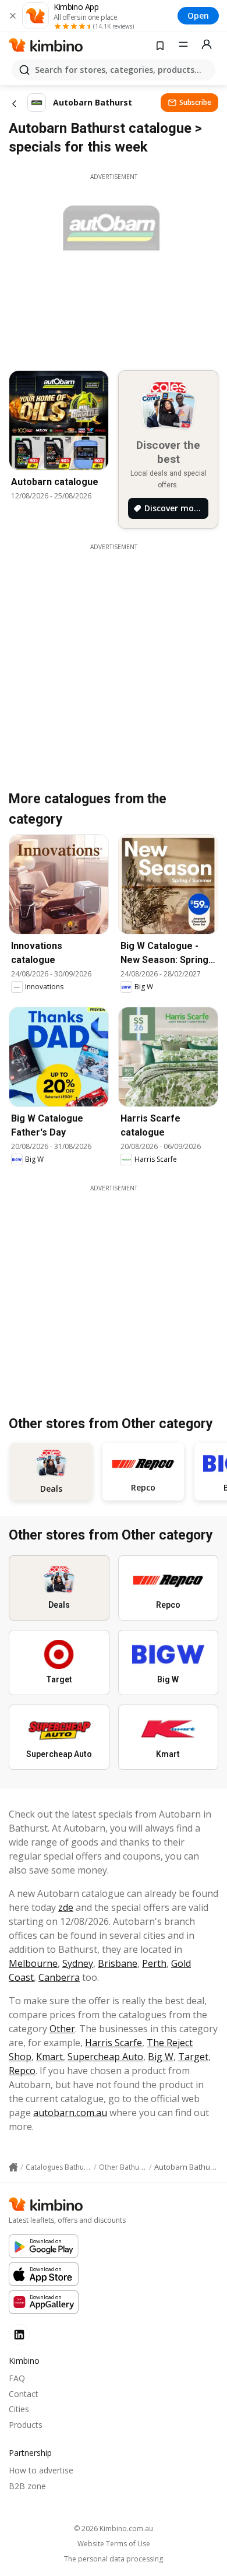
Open (198, 15)
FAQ (17, 2378)
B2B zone (27, 2486)
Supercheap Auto (105, 2057)
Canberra (59, 1977)
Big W (161, 2057)
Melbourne (33, 1963)
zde (66, 1907)
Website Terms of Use (114, 2544)
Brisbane (118, 1963)
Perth (154, 1963)
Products (26, 2425)
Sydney (78, 1963)
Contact (24, 2394)
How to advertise (41, 2470)
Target (193, 2057)
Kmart (49, 2057)
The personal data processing (114, 2559)
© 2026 (114, 2528)
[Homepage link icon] (13, 2167)
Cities (19, 2409)
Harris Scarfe (114, 2043)
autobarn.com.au (70, 2113)
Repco (22, 2071)
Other (62, 2029)
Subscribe (195, 102)
